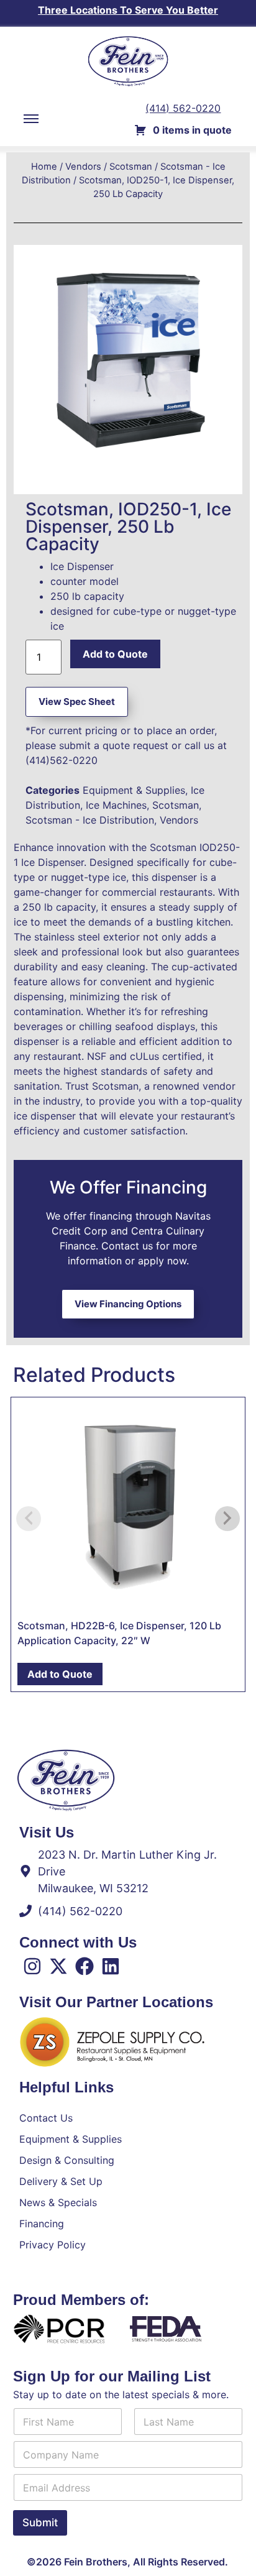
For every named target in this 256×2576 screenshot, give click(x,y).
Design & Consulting (67, 2160)
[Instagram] (32, 1966)
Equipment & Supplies (134, 790)
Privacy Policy (53, 2245)
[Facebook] (85, 1966)
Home (44, 167)
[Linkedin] (111, 1966)
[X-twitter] (58, 1966)
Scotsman (131, 167)
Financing (42, 2224)
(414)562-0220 (62, 760)
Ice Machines (116, 805)
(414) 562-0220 (183, 108)
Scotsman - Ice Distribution (90, 820)
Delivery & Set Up (61, 2181)
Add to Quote (115, 654)
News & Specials (58, 2202)
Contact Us (46, 2118)
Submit (40, 2523)
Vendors (83, 167)
